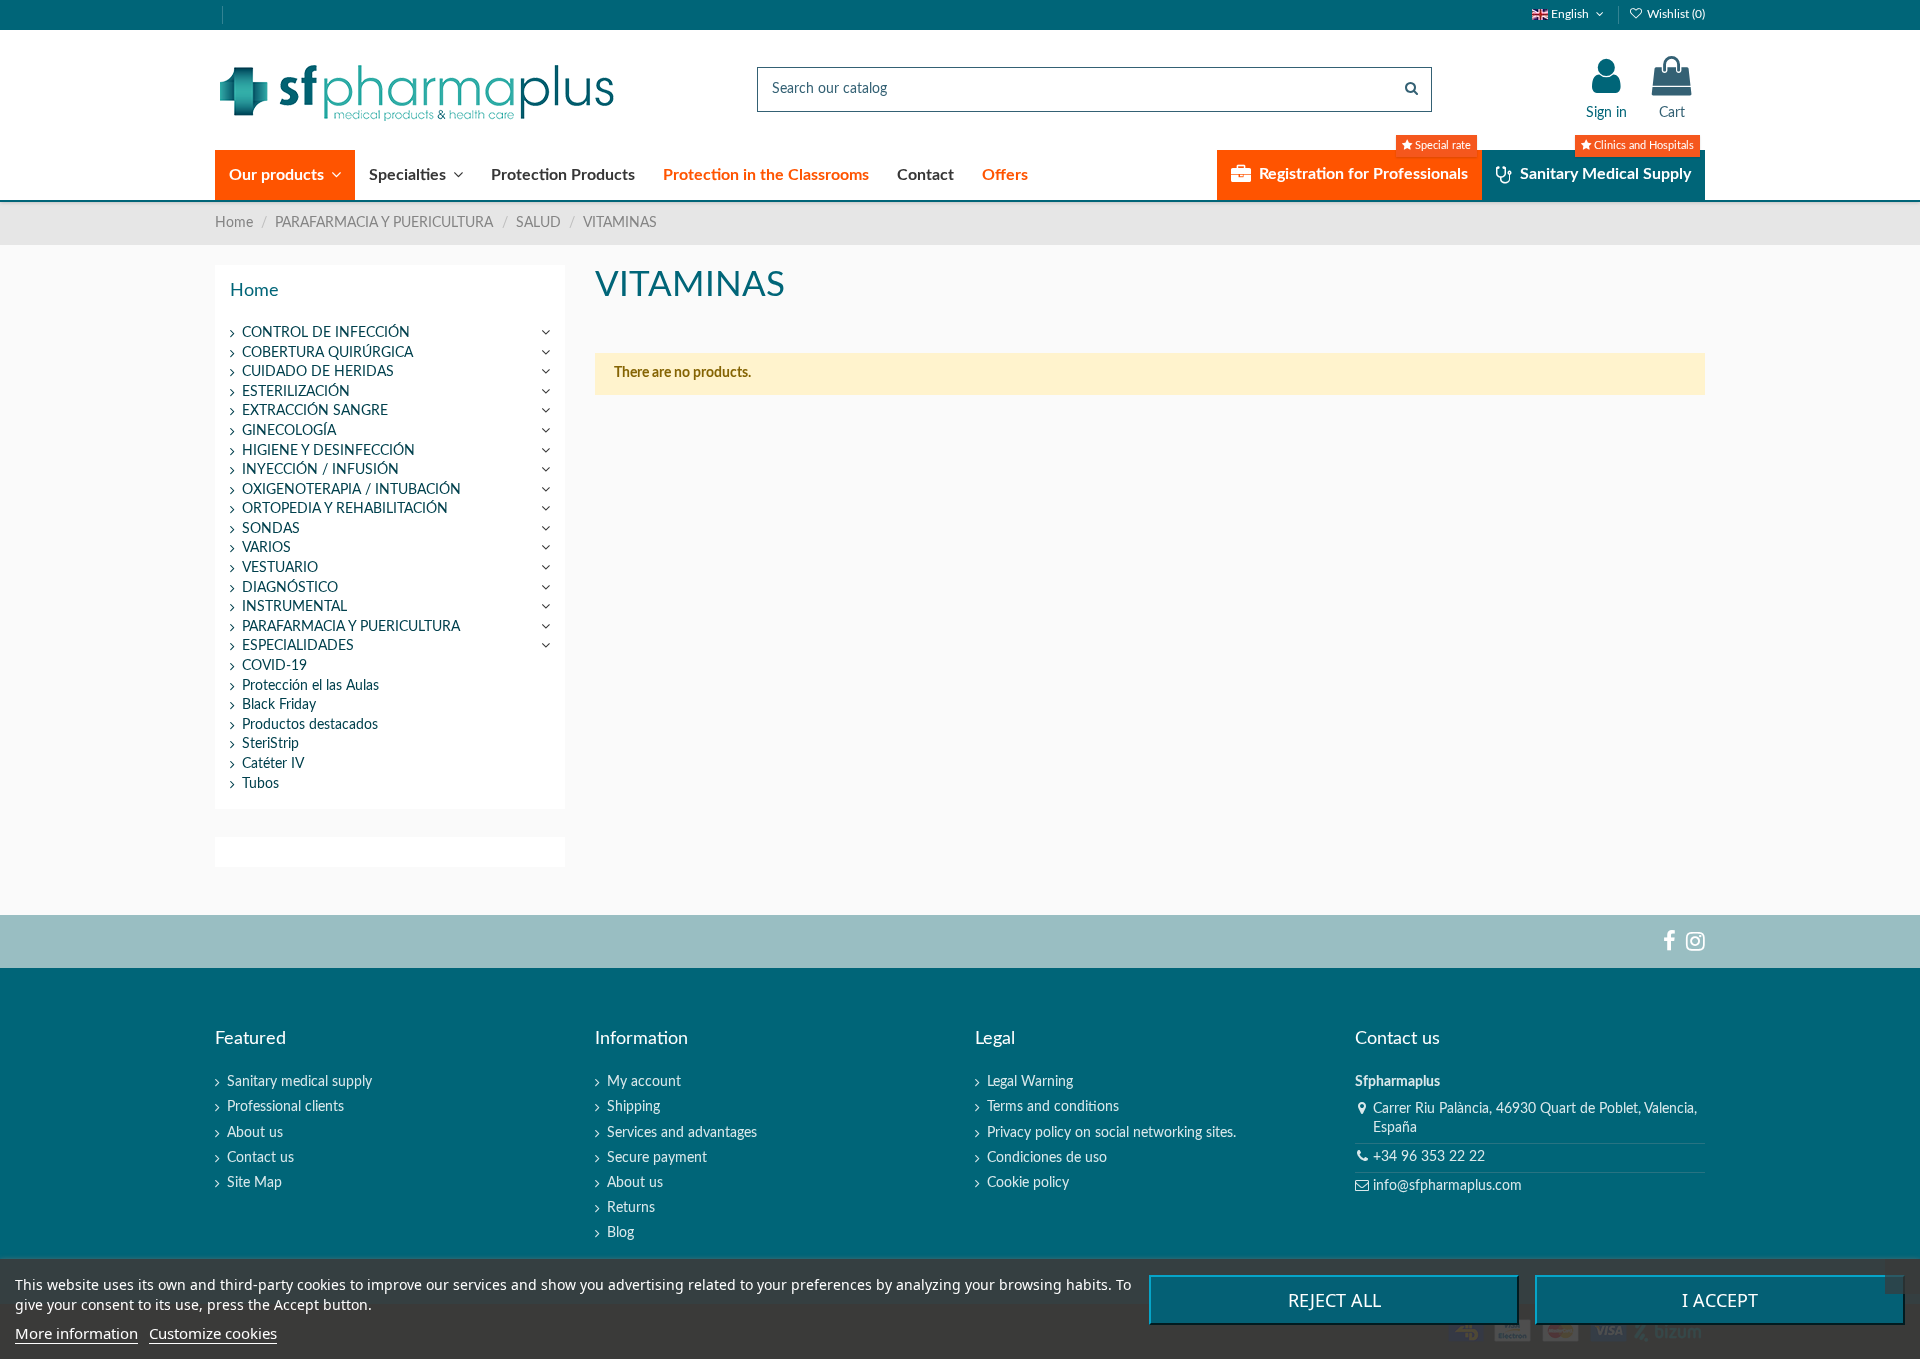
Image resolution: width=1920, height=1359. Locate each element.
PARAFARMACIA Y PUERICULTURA (351, 627)
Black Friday (279, 705)
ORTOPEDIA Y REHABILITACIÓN (345, 509)
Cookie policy (1028, 1183)
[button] (285, 175)
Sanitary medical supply (299, 1082)
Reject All (1334, 1300)
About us (255, 1133)
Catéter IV (273, 764)
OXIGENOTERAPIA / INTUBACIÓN (351, 490)
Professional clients (285, 1107)
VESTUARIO (280, 568)
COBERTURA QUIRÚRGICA (327, 353)
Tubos (260, 784)
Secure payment (657, 1158)
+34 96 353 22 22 (1429, 1157)
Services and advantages (682, 1133)
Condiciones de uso (1047, 1158)
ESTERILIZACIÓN (296, 392)
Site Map (254, 1183)
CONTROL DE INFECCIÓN (326, 333)
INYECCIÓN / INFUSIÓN (320, 470)
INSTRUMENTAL (294, 607)
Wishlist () (1674, 14)
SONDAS (271, 529)
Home (254, 290)
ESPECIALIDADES (298, 646)
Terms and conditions (1053, 1107)
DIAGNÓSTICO (290, 588)
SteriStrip (270, 744)
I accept (1720, 1300)
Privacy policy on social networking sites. (1111, 1133)
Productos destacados (310, 725)
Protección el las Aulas (310, 686)
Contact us (260, 1158)
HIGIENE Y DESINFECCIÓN (328, 451)
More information (76, 1333)
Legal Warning (1030, 1082)
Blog (620, 1233)
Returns (631, 1208)
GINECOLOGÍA (289, 431)
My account (644, 1082)
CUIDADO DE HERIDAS (318, 372)
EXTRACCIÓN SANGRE (315, 411)
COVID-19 (274, 666)
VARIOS (266, 548)
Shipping (633, 1107)
